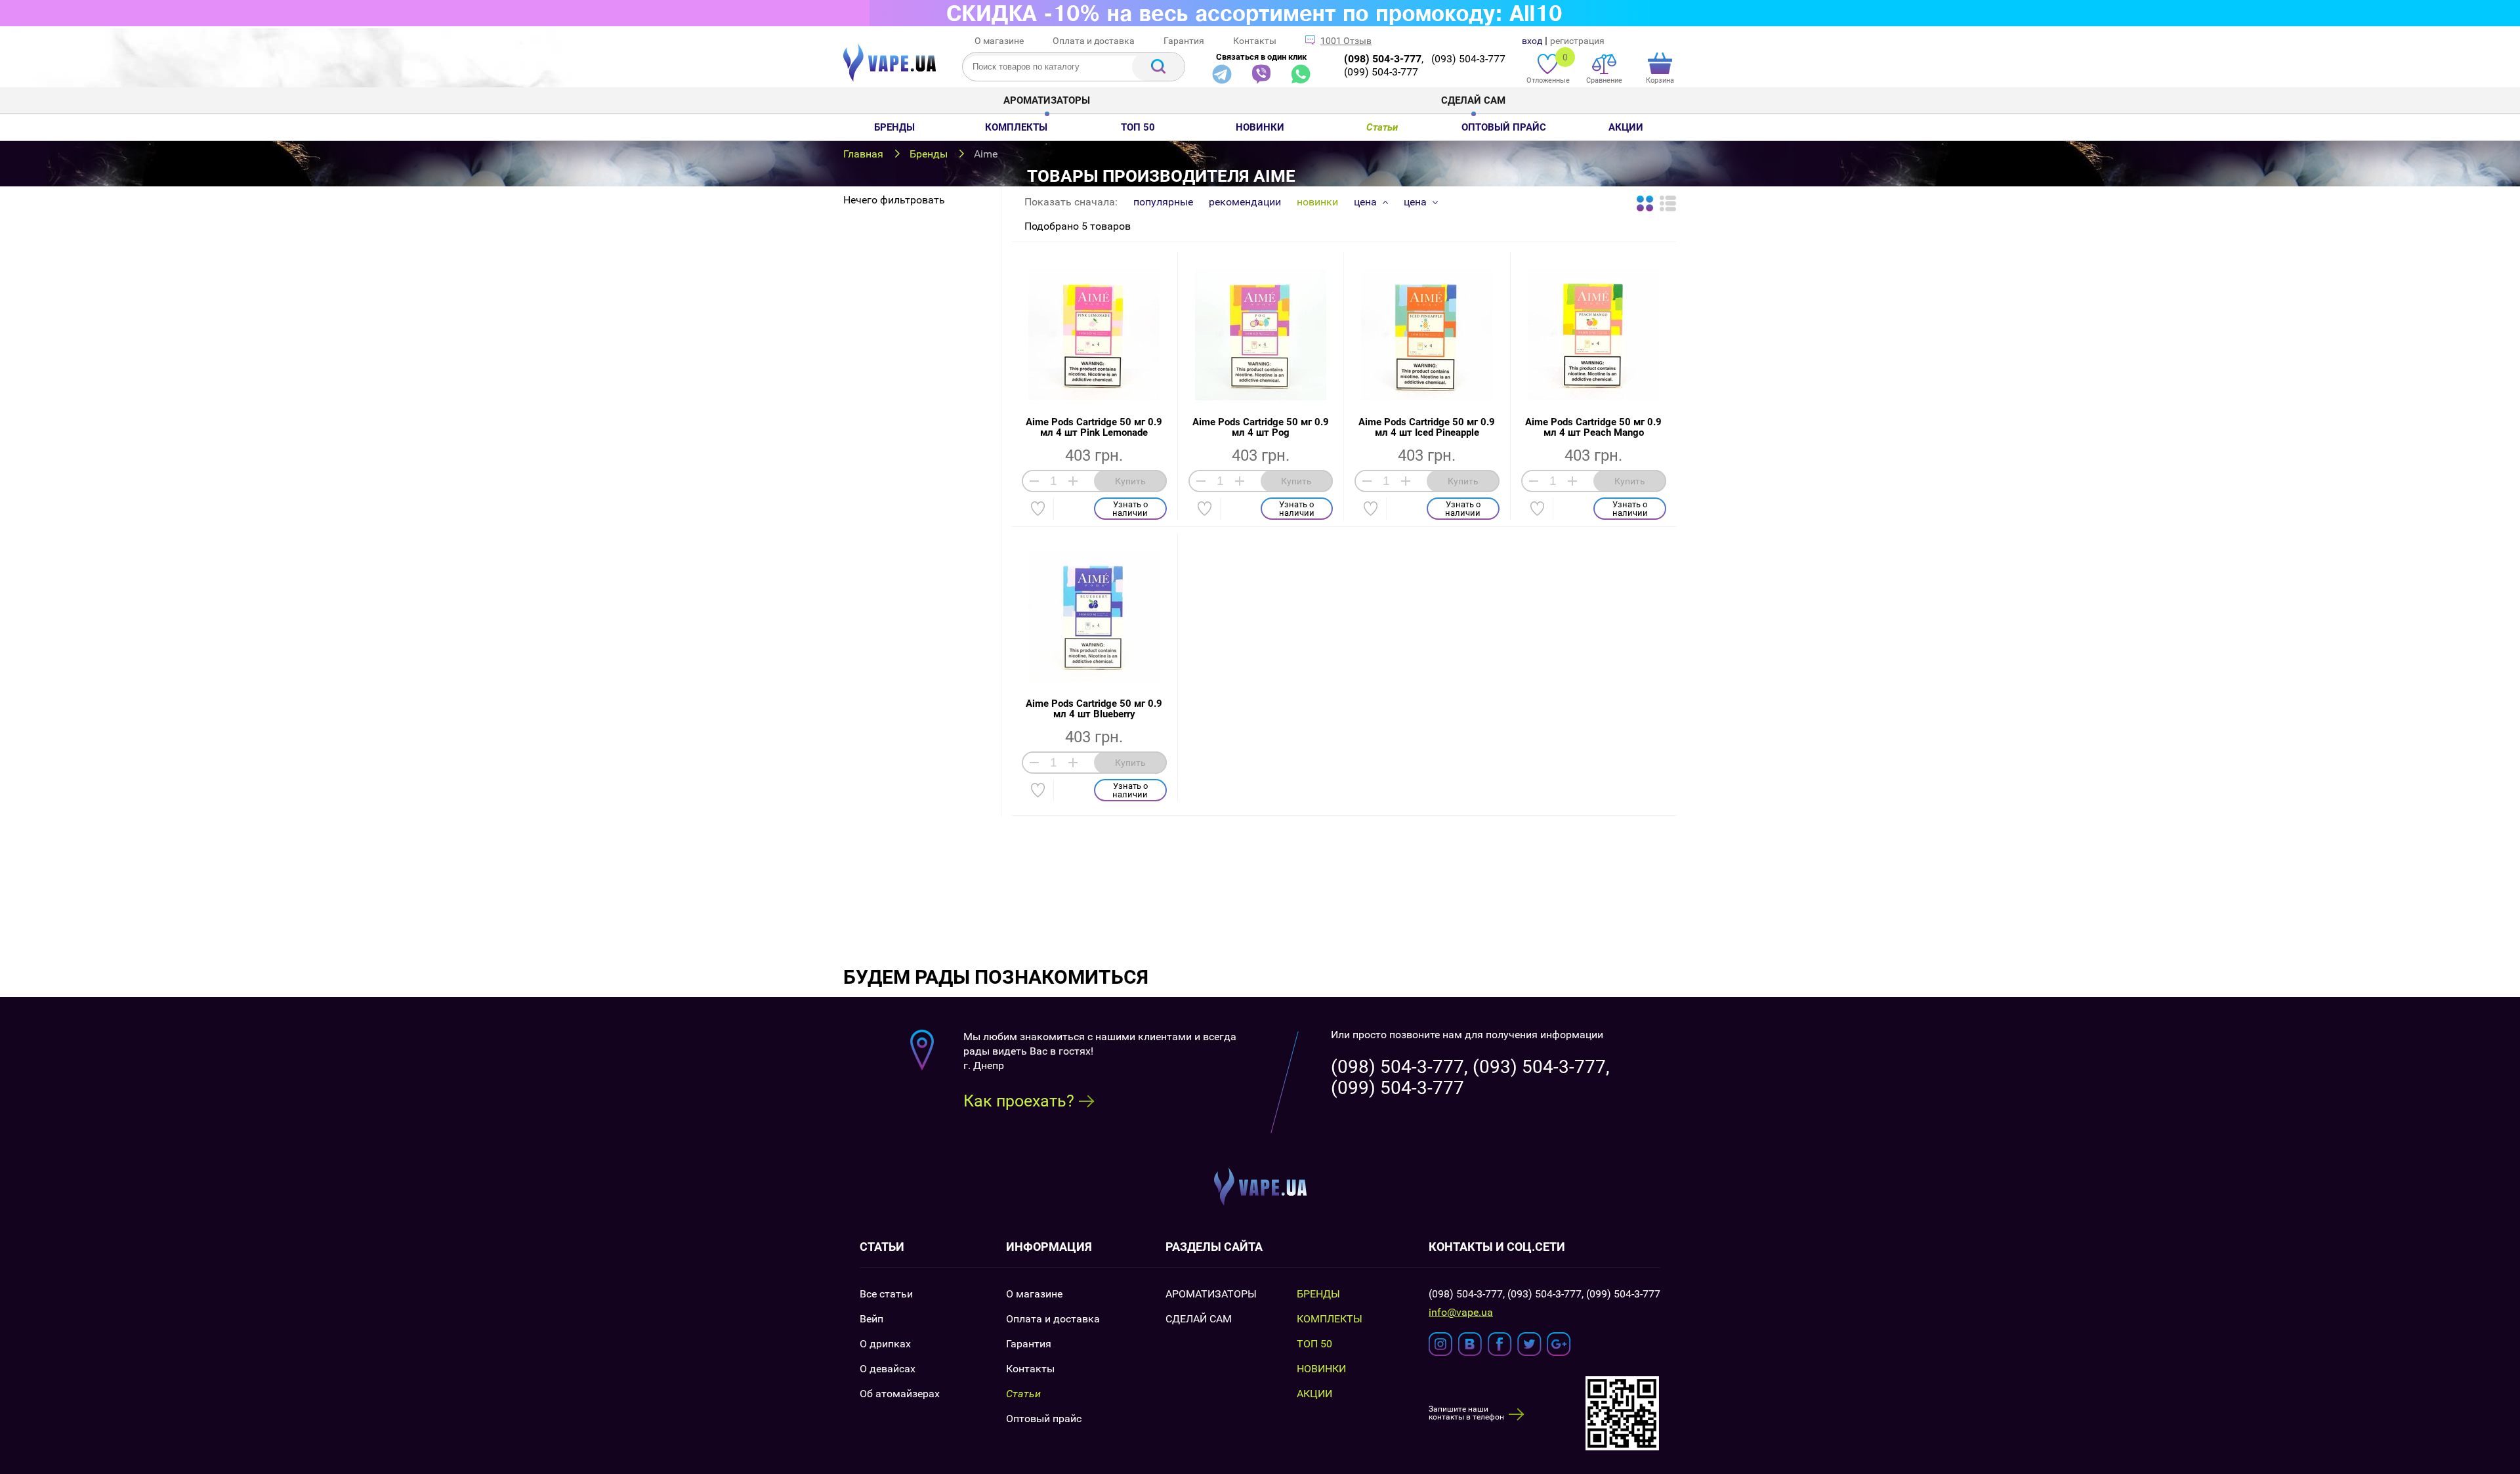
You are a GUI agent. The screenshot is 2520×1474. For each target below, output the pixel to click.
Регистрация (1577, 41)
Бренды (894, 127)
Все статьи (886, 1294)
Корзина (1660, 80)
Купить (1130, 481)
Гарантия (1184, 41)
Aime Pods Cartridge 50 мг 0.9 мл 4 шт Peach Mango (1593, 427)
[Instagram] (1441, 1344)
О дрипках (885, 1344)
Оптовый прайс (1504, 127)
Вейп (871, 1319)
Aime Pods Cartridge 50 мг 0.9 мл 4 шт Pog (1261, 427)
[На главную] (890, 78)
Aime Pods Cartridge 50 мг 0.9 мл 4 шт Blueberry (1094, 709)
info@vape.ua (1461, 1313)
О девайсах (888, 1369)
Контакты (1255, 41)
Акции (1626, 127)
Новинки (1260, 127)
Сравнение (1604, 80)
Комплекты (1016, 127)
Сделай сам (1473, 100)
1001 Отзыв (1346, 41)
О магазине (999, 41)
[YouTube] (1559, 1344)
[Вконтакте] (1470, 1344)
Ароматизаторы (1047, 100)
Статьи (1382, 127)
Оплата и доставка (1094, 41)
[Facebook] (1500, 1344)
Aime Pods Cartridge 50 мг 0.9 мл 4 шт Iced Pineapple (1427, 427)
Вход (1532, 41)
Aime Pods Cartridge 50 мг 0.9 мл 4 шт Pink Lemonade (1094, 427)
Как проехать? (1019, 1101)
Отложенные (1548, 68)
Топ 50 (1138, 127)
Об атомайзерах (900, 1394)
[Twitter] (1529, 1344)
